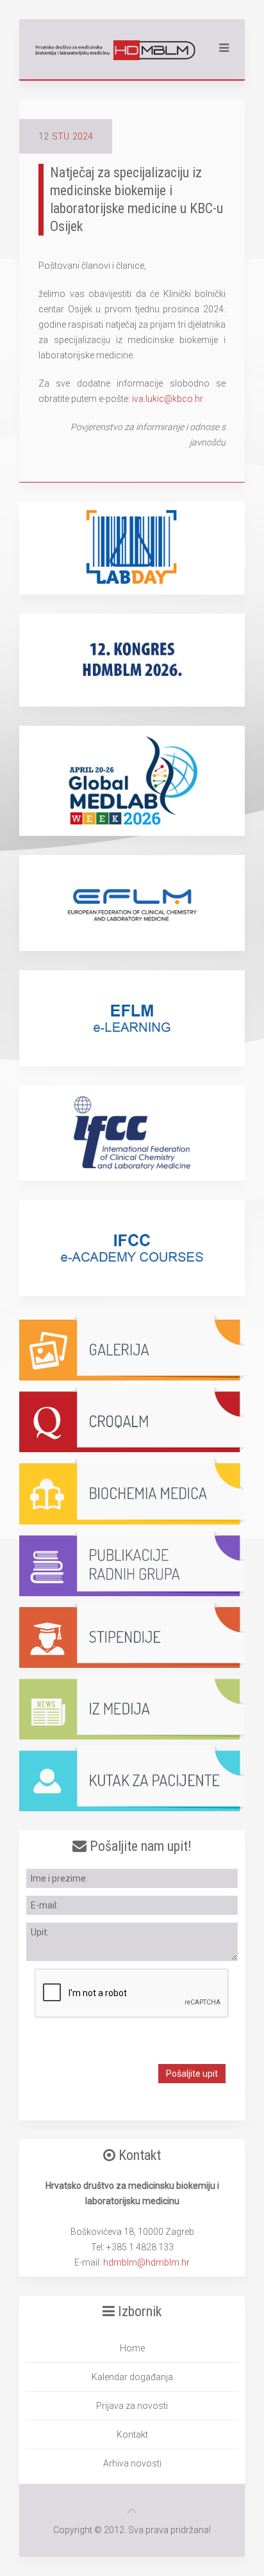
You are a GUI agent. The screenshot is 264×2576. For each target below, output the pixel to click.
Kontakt (132, 2435)
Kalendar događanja (132, 2377)
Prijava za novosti (132, 2406)
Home (132, 2348)
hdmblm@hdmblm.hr (146, 2262)
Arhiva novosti (132, 2463)
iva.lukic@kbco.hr (167, 399)
